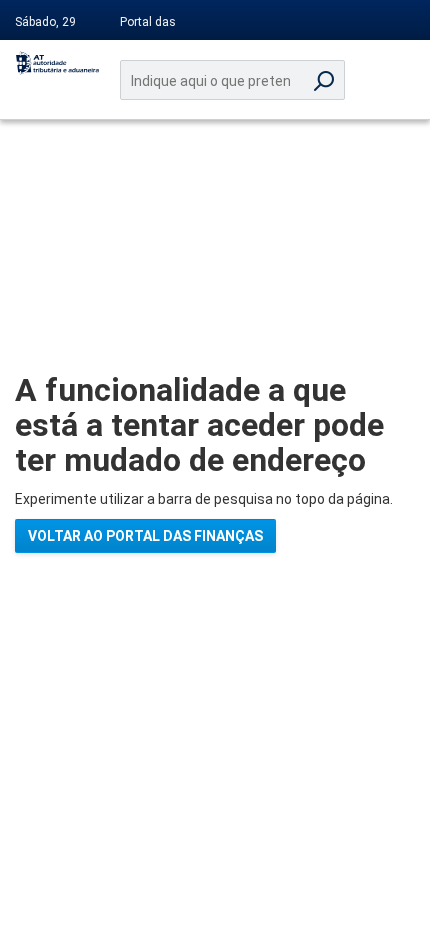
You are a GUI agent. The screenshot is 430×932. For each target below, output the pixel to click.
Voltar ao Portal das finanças (145, 536)
